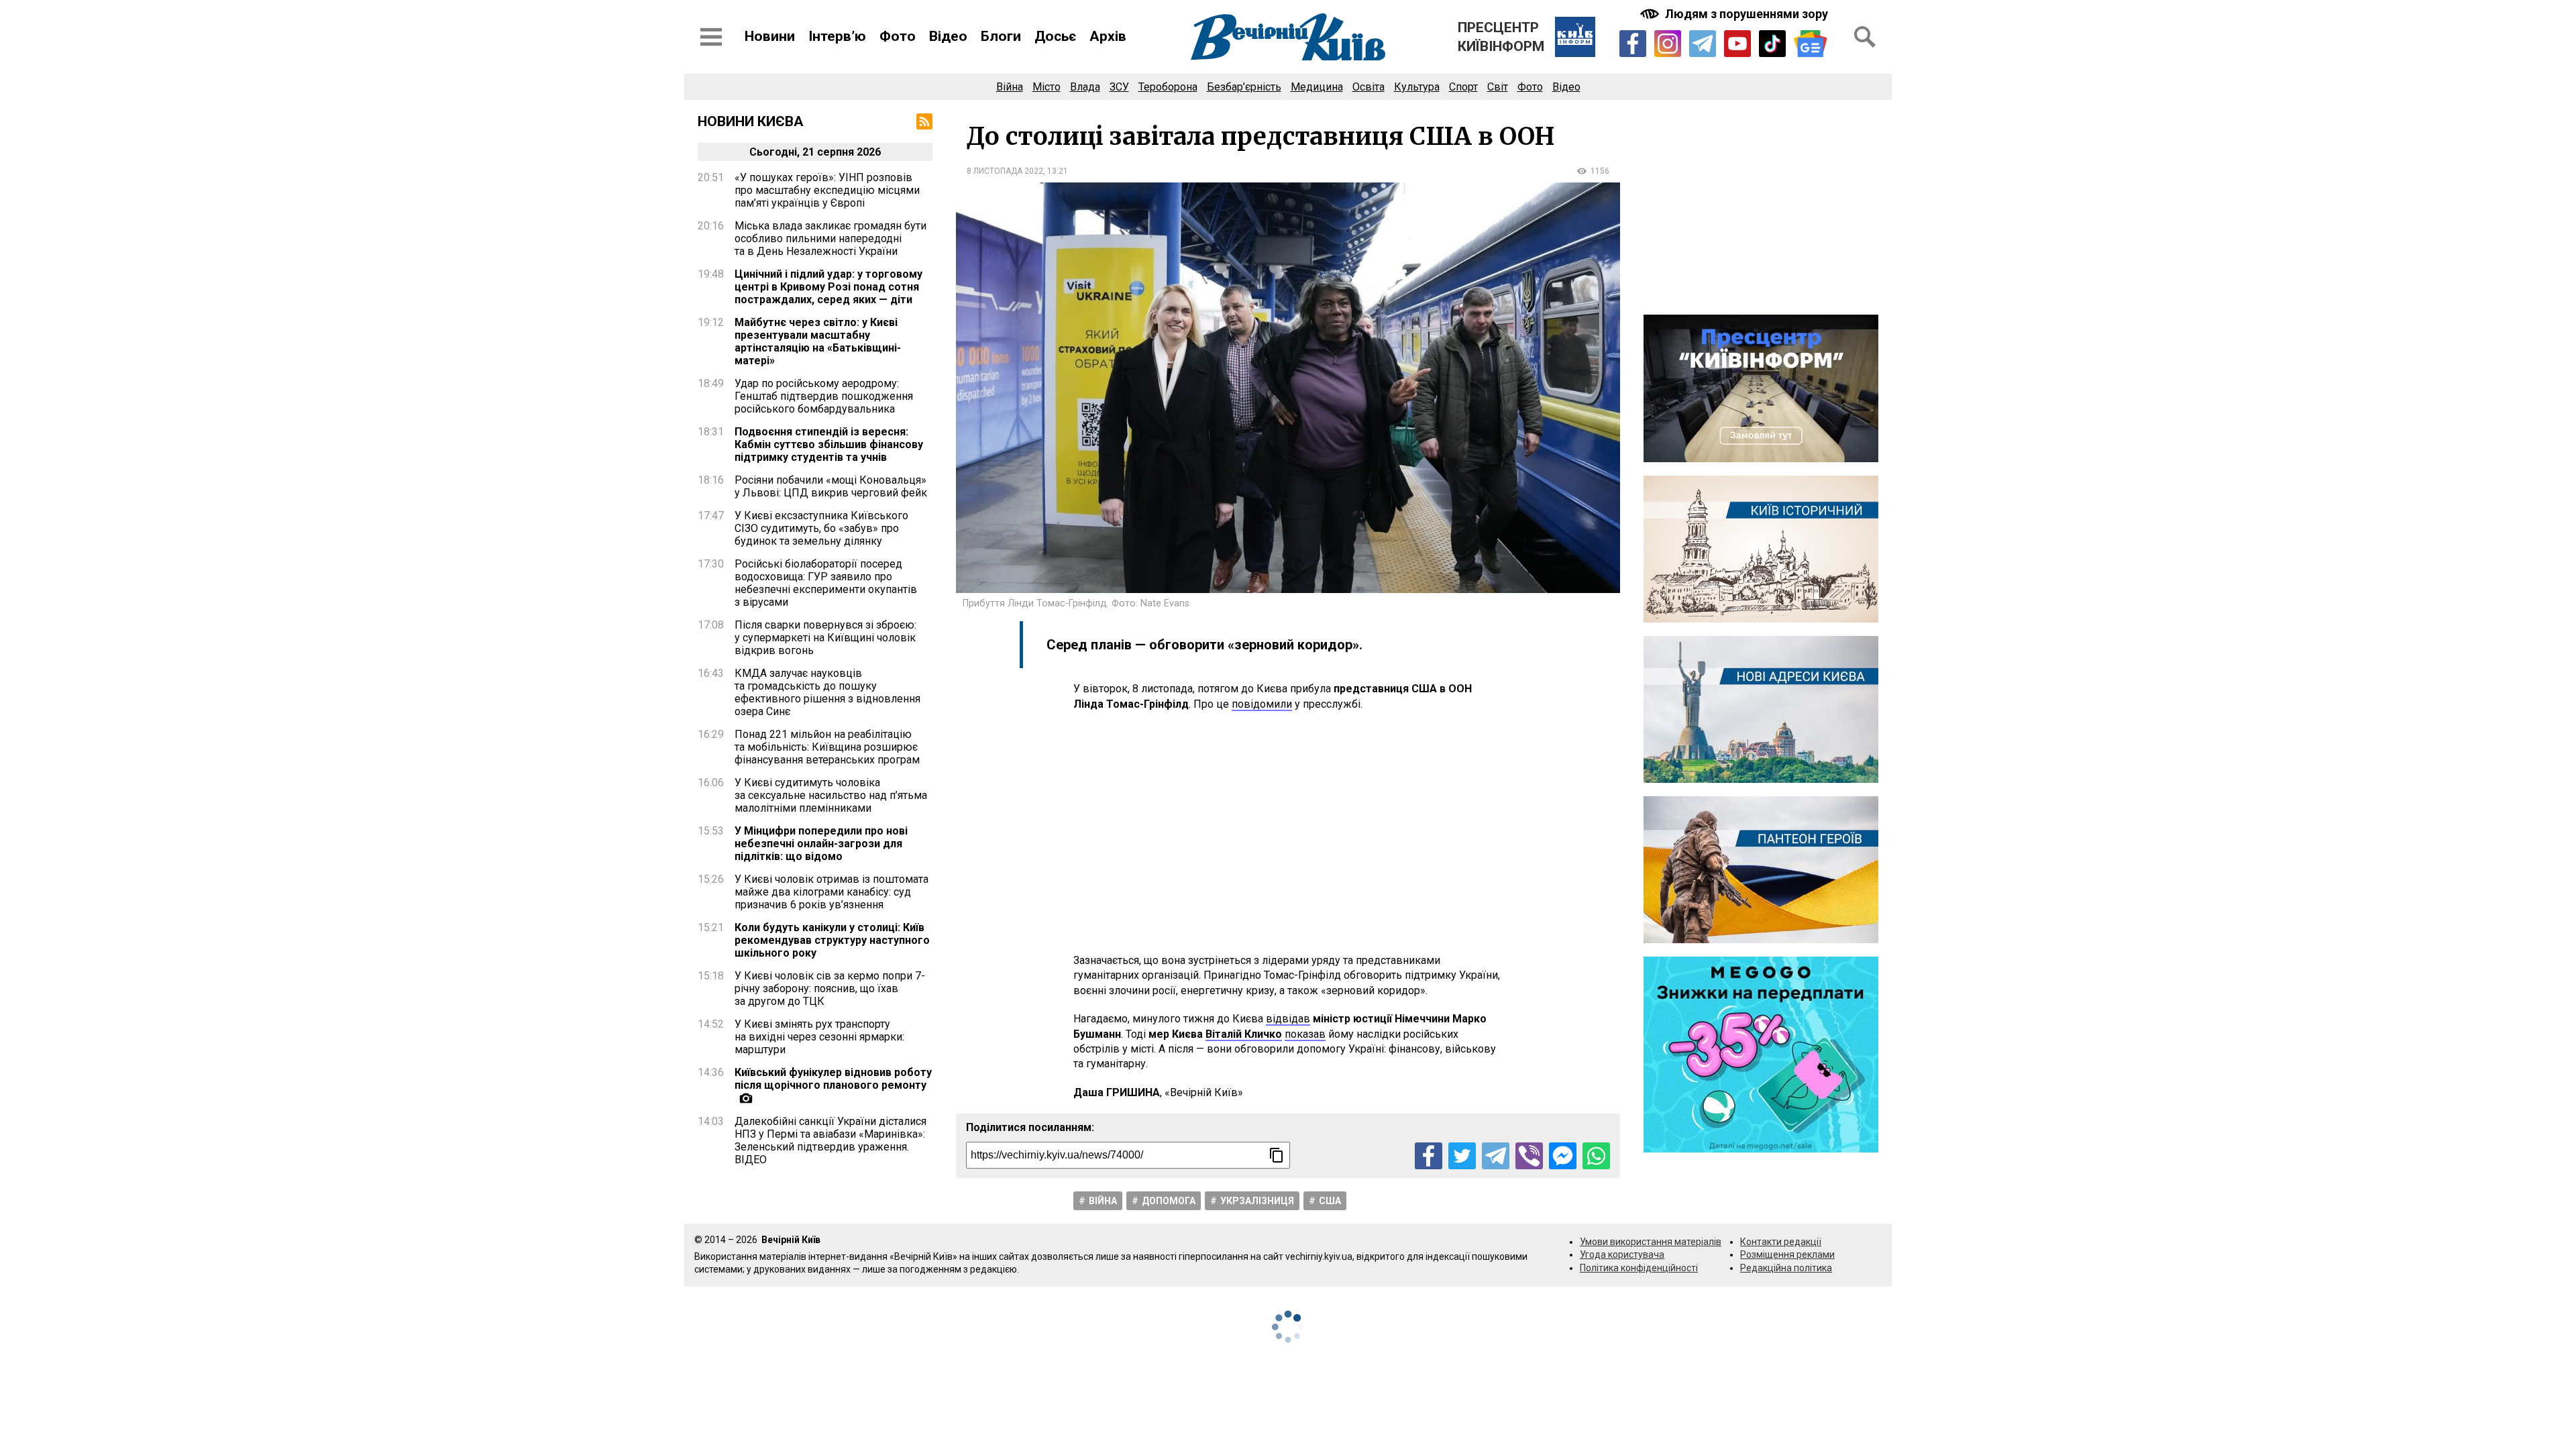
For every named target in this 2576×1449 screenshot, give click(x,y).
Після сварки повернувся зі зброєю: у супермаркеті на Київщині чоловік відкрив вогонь (825, 638)
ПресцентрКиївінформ (1501, 37)
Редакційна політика (1786, 1268)
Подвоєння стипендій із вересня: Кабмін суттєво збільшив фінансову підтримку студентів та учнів (829, 444)
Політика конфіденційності (1639, 1268)
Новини (770, 36)
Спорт (1463, 87)
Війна (1010, 87)
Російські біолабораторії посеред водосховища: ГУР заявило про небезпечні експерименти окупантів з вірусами (826, 583)
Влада (1085, 87)
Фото (898, 36)
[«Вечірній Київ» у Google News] (1811, 44)
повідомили (1262, 704)
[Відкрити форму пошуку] (1865, 37)
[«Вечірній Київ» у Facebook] (1633, 44)
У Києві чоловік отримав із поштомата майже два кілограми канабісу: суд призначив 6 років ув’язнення (831, 892)
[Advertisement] (1288, 833)
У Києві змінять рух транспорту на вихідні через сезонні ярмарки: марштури (819, 1037)
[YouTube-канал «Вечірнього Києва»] (1737, 44)
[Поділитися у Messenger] (1563, 1156)
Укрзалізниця (1257, 1201)
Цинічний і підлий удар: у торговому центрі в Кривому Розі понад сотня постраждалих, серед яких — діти (828, 287)
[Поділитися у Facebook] (1429, 1156)
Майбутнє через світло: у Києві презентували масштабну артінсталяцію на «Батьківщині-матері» (818, 341)
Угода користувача (1622, 1254)
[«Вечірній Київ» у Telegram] (1703, 44)
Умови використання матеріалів (1651, 1242)
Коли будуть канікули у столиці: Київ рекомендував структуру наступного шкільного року (832, 940)
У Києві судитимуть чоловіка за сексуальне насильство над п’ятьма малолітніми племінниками (831, 795)
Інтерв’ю (837, 36)
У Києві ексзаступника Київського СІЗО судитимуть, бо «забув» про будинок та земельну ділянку (821, 528)
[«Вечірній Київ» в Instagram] (1668, 44)
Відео (948, 36)
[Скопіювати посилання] (1277, 1155)
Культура (1417, 87)
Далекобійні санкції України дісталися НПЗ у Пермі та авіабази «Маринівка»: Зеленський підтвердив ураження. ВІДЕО (830, 1140)
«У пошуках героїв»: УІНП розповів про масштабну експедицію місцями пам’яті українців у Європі (827, 190)
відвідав (1288, 1019)
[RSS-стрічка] (924, 121)
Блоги (1001, 36)
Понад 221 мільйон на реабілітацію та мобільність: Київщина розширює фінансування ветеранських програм (827, 747)
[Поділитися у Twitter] (1462, 1156)
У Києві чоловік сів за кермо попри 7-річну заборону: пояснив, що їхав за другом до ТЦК (830, 988)
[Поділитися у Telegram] (1496, 1156)
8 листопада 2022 (1005, 171)
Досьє (1055, 36)
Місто (1046, 87)
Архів (1108, 36)
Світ (1498, 87)
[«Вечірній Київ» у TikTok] (1772, 44)
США (1330, 1201)
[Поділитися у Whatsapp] (1596, 1156)
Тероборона (1168, 87)
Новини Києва (751, 121)
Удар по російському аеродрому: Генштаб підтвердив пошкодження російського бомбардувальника (824, 396)
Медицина (1317, 87)
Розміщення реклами (1787, 1254)
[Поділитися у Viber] (1529, 1156)
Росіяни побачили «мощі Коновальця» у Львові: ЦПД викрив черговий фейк (831, 486)
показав (1305, 1034)
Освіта (1368, 87)
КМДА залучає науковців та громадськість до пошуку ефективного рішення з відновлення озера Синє (827, 692)
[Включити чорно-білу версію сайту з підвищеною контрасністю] (1735, 14)
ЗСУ (1119, 87)
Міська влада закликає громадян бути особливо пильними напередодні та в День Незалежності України (830, 238)
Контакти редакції (1781, 1242)
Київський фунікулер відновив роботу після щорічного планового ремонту (833, 1079)
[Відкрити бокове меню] (711, 37)
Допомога (1169, 1201)
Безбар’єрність (1244, 87)
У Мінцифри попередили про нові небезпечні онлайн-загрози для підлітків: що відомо (821, 844)
